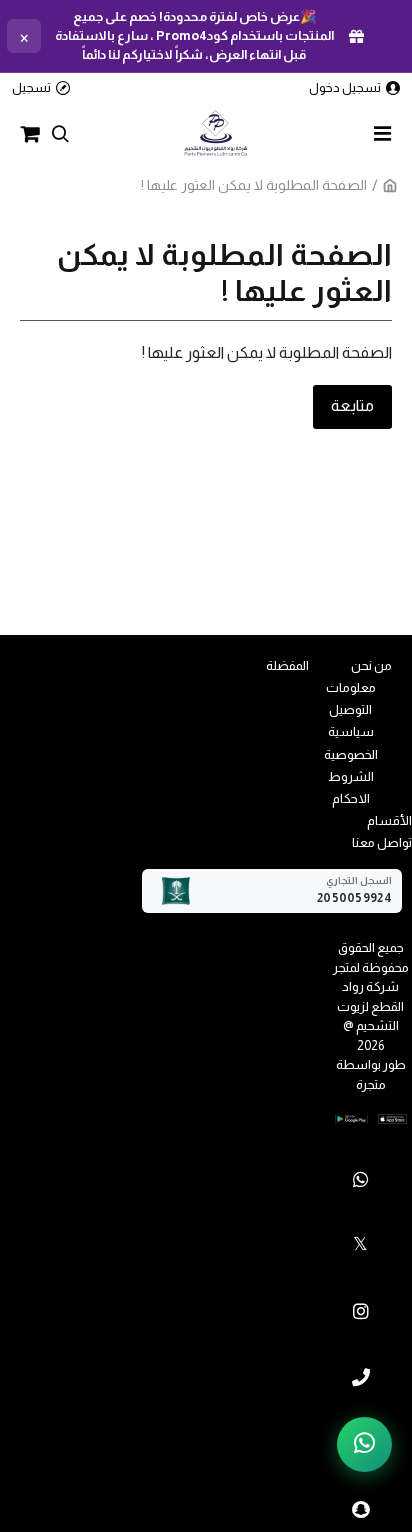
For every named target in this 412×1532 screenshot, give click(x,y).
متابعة (352, 405)
